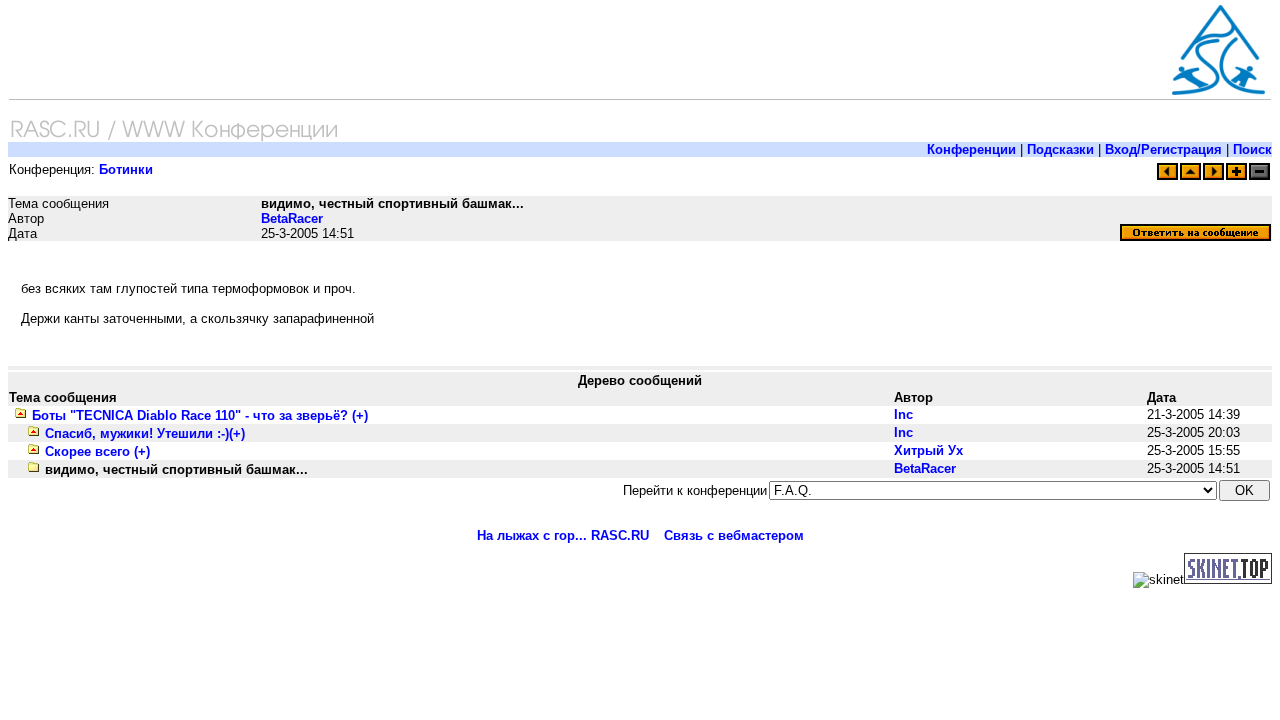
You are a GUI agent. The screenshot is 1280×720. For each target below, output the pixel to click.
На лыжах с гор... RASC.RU (563, 535)
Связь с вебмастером (734, 535)
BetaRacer (292, 218)
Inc (903, 414)
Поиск (1252, 149)
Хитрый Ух (928, 450)
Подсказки (1060, 149)
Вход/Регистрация (1163, 149)
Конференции (971, 149)
